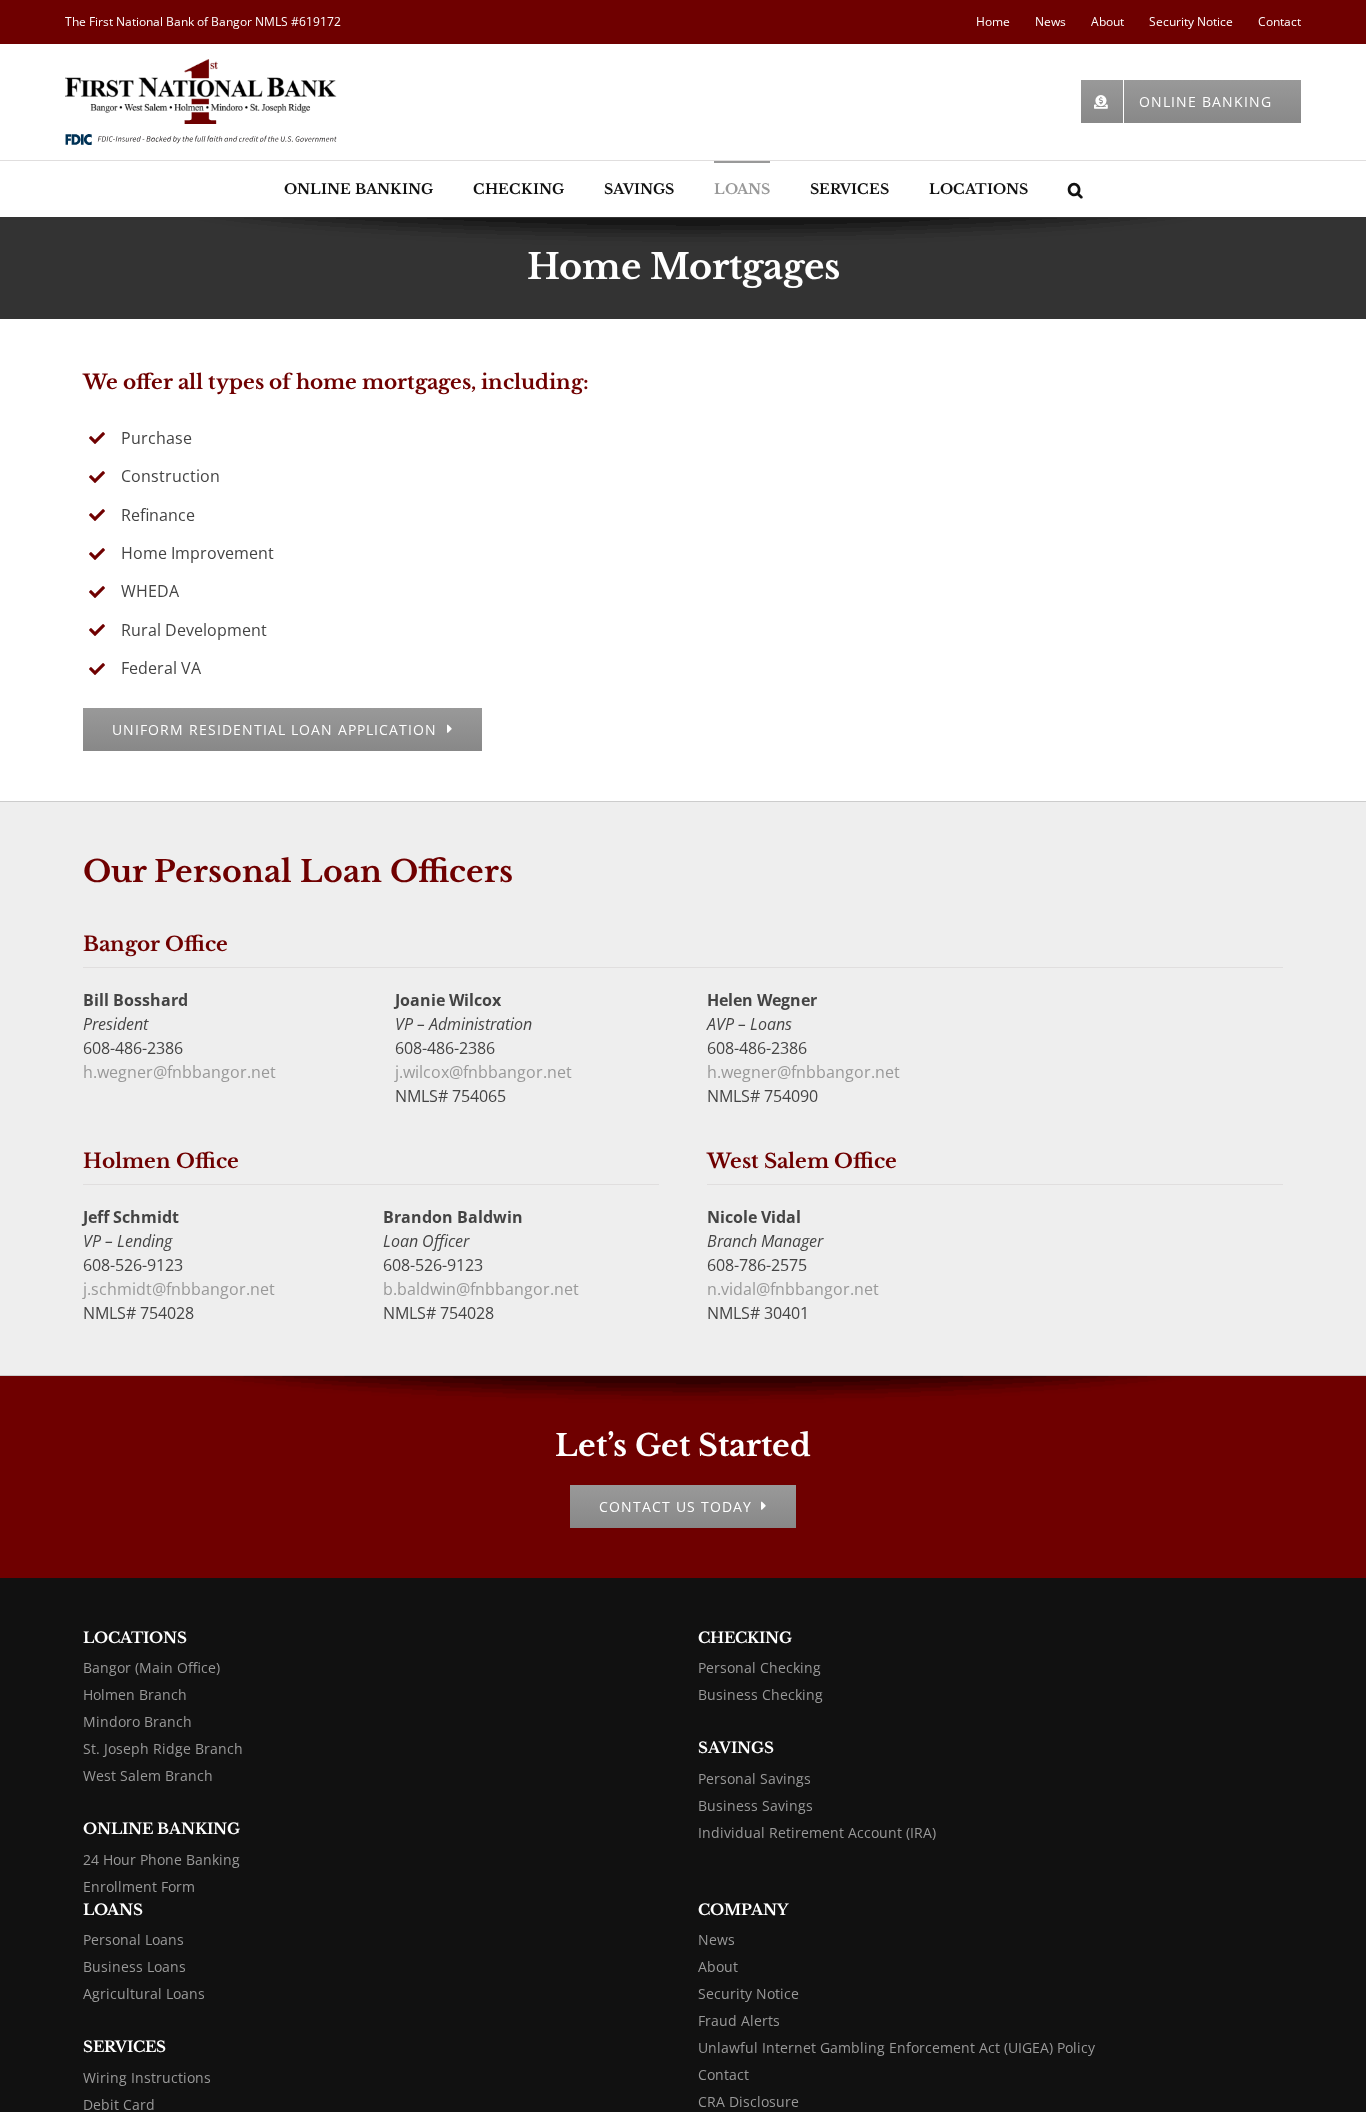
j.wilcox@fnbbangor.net (483, 1072)
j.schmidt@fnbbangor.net (179, 1289)
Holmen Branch (135, 1694)
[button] (1075, 189)
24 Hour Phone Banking (161, 1859)
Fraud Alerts (739, 2020)
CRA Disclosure (748, 2101)
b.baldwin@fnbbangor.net (481, 1289)
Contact (723, 2074)
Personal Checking (759, 1667)
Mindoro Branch (137, 1721)
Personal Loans (133, 1939)
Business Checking (760, 1694)
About (718, 1966)
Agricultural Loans (144, 1993)
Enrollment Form (139, 1886)
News (716, 1939)
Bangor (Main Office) (151, 1667)
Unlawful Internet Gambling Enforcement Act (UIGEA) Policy (896, 2047)
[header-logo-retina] (201, 67)
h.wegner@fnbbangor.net (179, 1072)
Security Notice (748, 1993)
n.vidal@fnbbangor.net (793, 1289)
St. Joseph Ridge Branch (163, 1748)
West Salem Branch (148, 1775)
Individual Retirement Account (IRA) (817, 1832)
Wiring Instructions (147, 2077)
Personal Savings (754, 1778)
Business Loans (134, 1966)
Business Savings (755, 1805)
